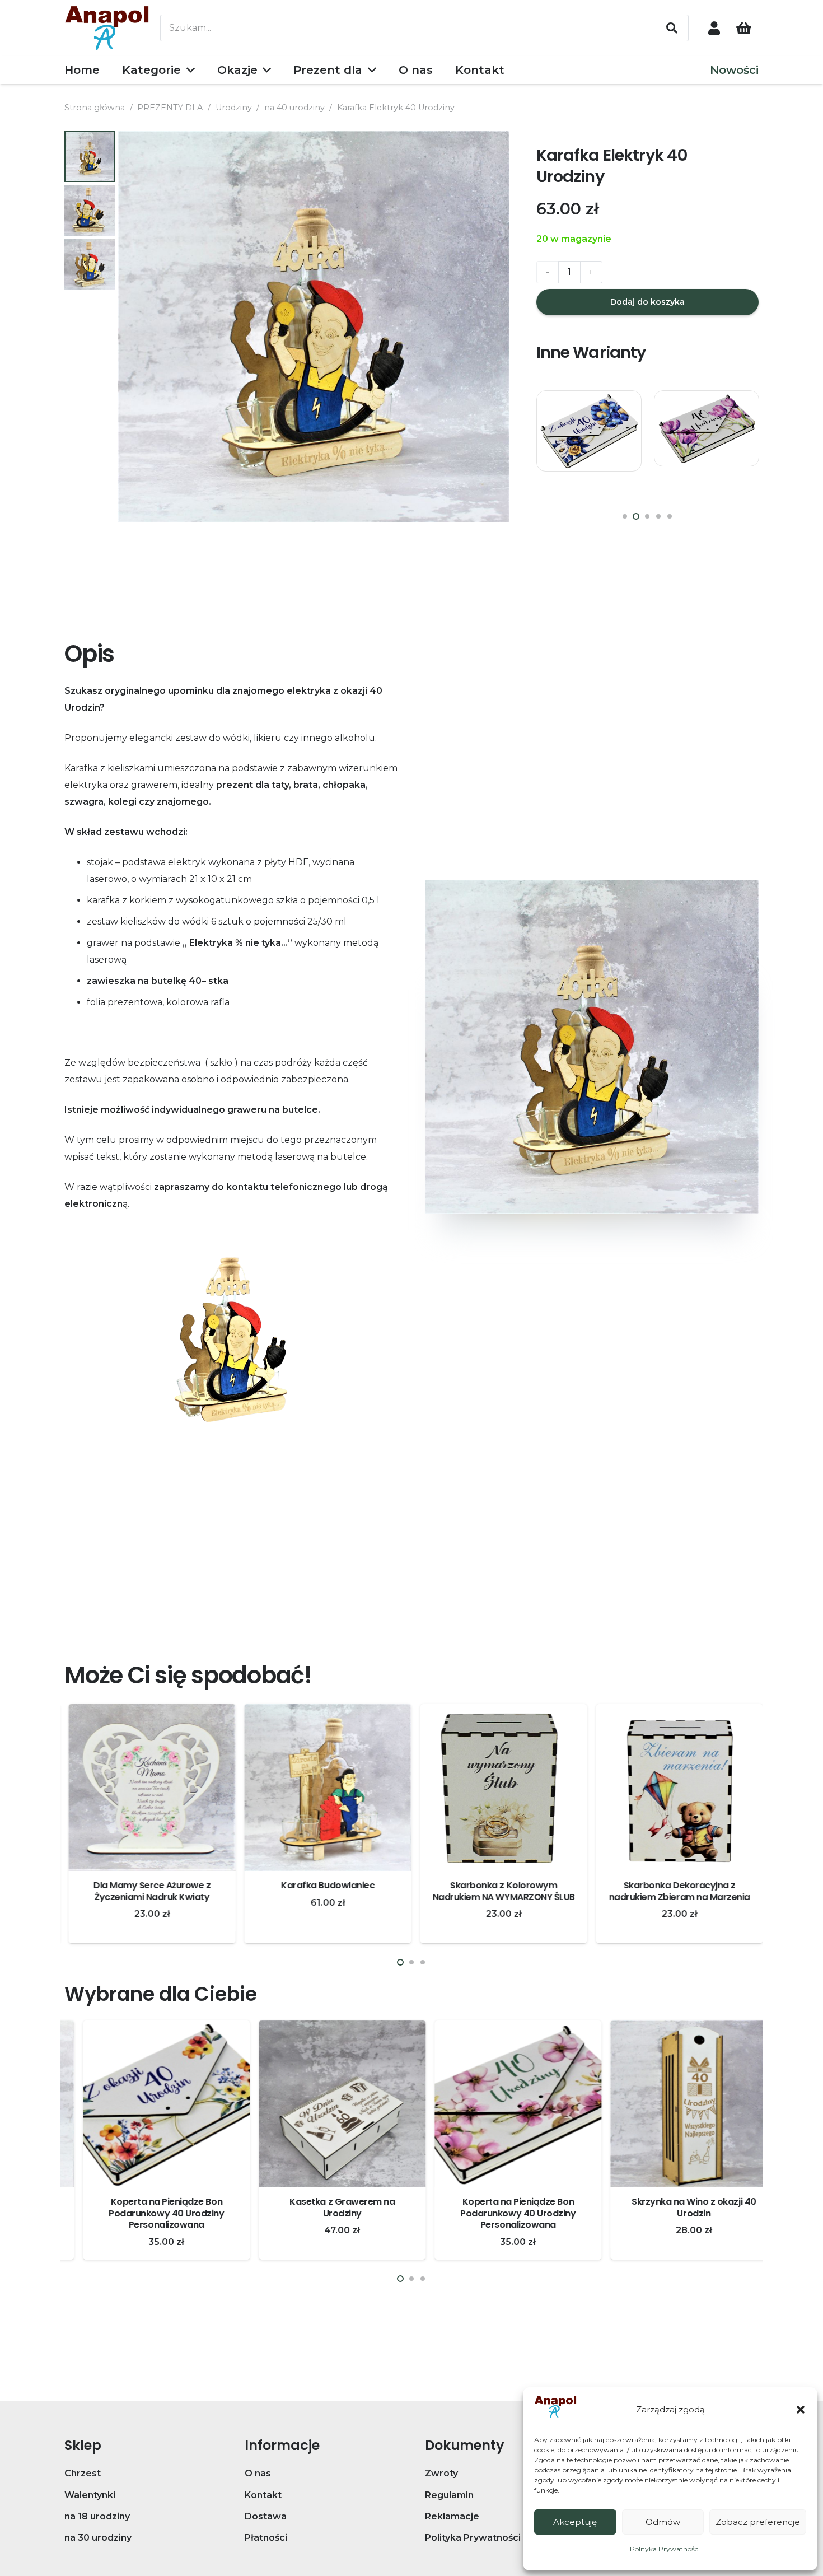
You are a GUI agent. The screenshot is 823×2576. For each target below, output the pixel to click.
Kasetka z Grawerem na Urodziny (324, 2208)
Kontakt (263, 2495)
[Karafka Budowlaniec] (324, 1788)
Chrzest (83, 2473)
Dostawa (266, 2516)
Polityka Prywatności (665, 2549)
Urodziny (234, 108)
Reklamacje (452, 2516)
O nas (258, 2473)
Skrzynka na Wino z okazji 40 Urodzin (675, 2208)
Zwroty (441, 2473)
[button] (801, 2410)
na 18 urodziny (97, 2516)
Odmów (663, 2522)
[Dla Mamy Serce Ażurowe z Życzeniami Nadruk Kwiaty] (148, 1788)
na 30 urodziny (98, 2538)
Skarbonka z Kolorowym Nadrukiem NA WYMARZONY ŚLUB (499, 1891)
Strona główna (95, 108)
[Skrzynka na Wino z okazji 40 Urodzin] (675, 2104)
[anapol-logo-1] (107, 28)
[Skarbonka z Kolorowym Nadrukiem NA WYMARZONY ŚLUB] (499, 1788)
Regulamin (449, 2495)
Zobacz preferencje (758, 2522)
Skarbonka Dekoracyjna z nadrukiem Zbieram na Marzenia (675, 1891)
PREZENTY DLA (170, 108)
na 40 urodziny (294, 108)
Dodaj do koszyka (647, 302)
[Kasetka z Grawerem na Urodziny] (324, 2104)
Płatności (266, 2538)
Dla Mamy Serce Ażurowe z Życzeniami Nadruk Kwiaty (148, 1891)
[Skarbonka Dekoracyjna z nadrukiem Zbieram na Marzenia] (675, 1788)
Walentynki (90, 2495)
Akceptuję (575, 2522)
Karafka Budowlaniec (324, 1885)
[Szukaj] (672, 28)
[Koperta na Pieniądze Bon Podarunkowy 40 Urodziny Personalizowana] (589, 443)
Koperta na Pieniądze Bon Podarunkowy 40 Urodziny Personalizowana (148, 2213)
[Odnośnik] (714, 28)
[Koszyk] (744, 28)
